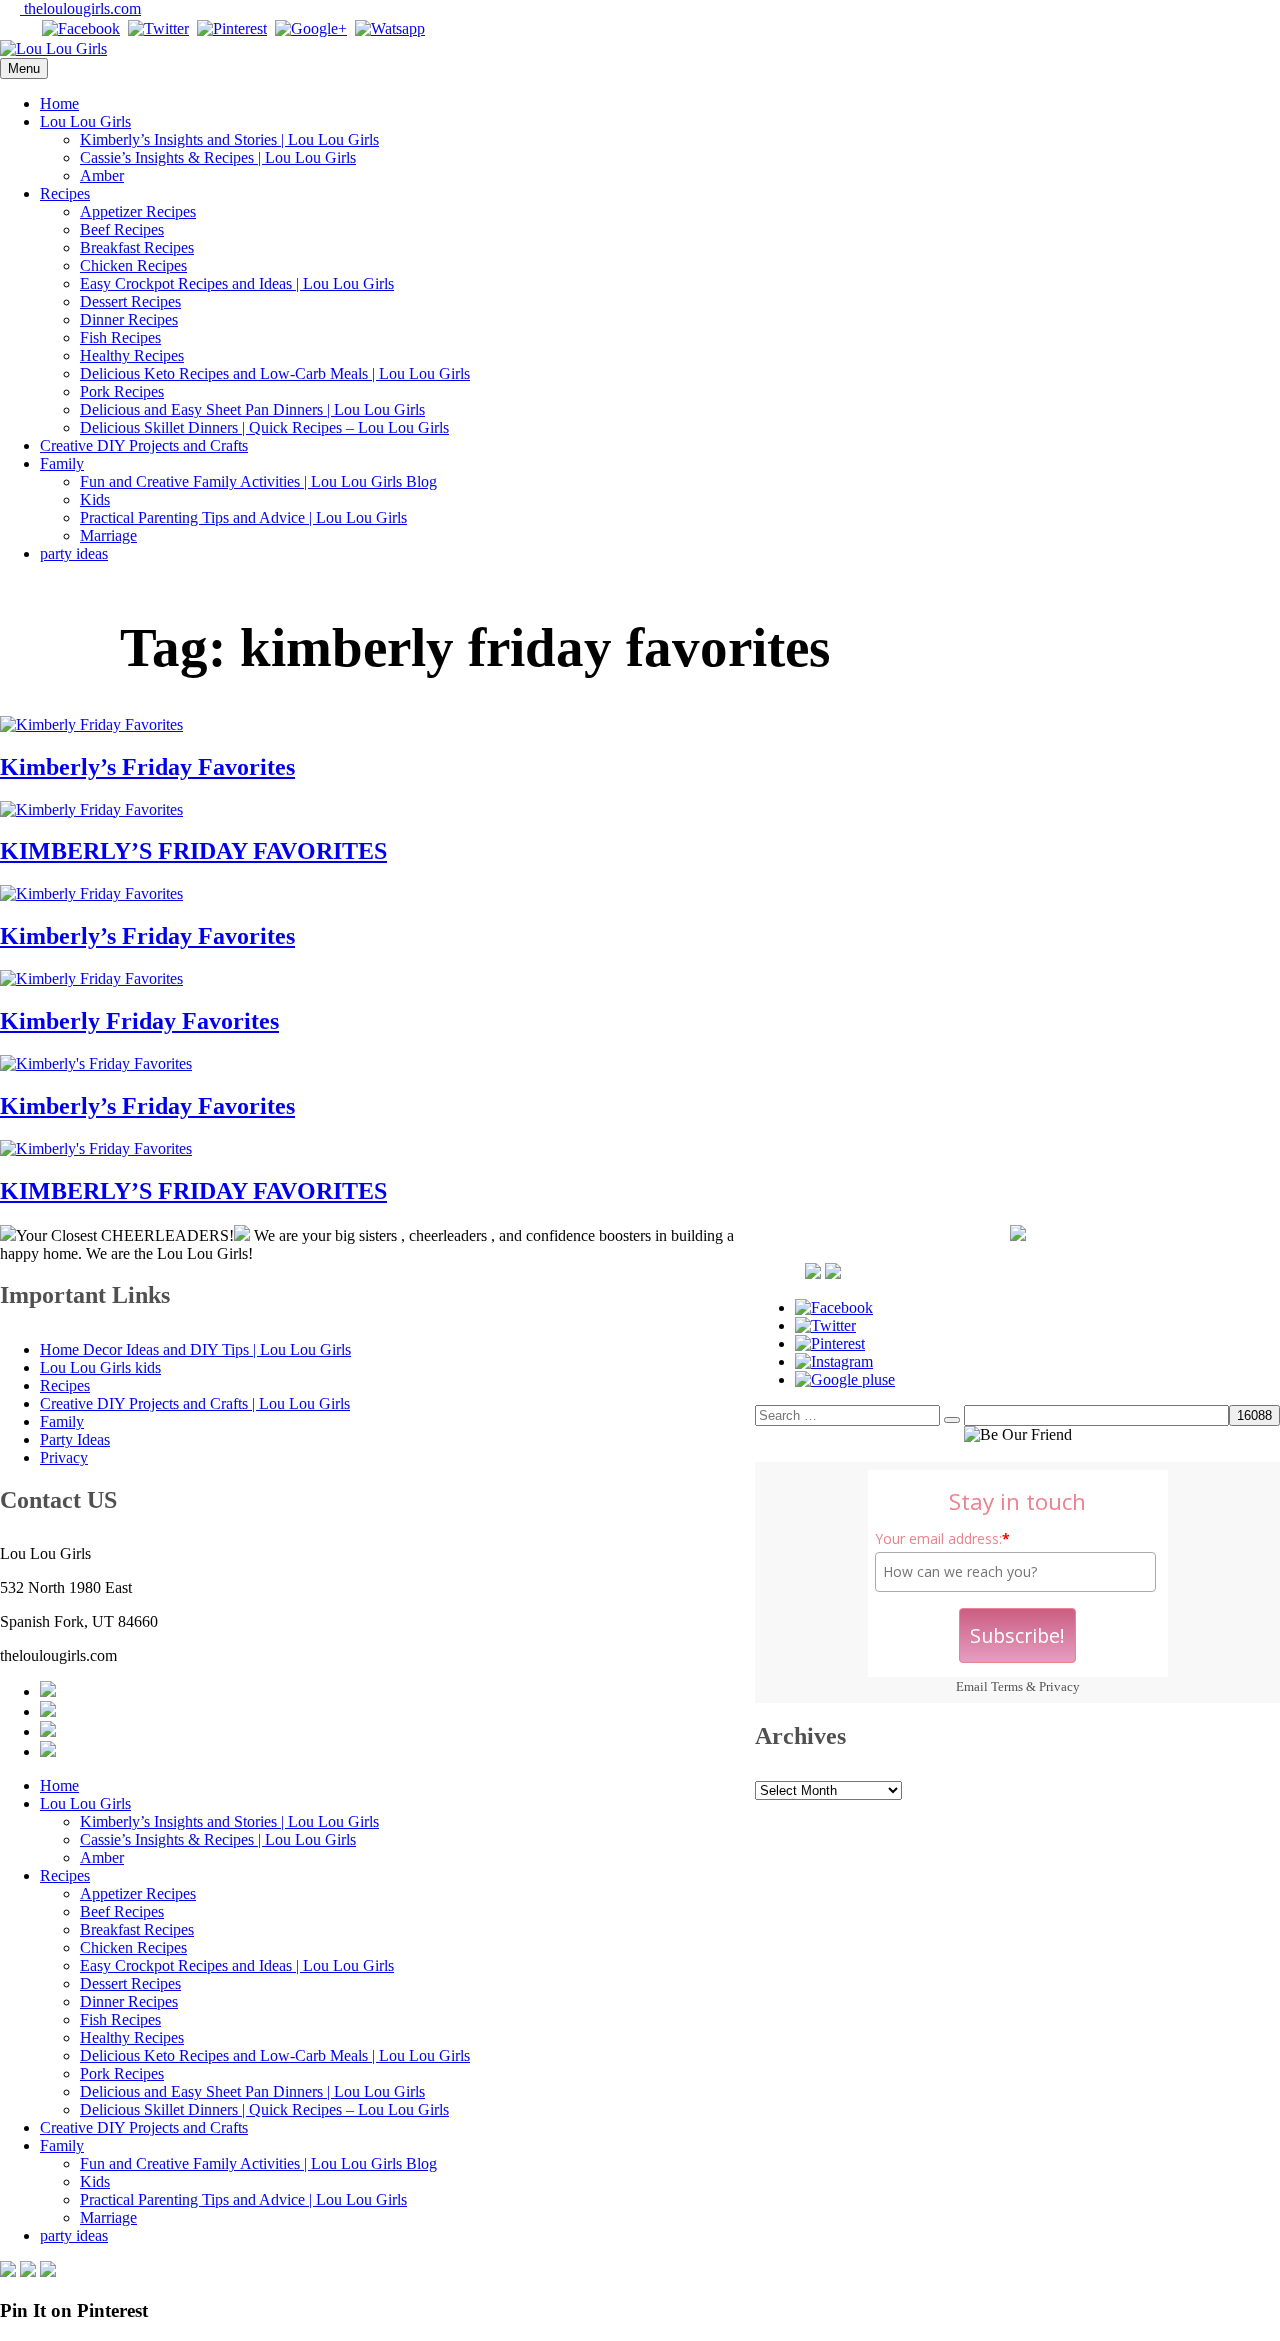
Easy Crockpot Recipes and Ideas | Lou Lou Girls (237, 283)
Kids (95, 499)
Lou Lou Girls (85, 121)
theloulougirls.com (80, 8)
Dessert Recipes (130, 301)
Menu (24, 68)
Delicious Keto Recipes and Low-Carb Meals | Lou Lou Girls (275, 373)
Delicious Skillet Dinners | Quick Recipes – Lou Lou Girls (264, 427)
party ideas (74, 553)
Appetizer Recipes (138, 211)
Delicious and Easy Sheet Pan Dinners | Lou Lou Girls (252, 409)
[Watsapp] (390, 28)
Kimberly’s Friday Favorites (147, 767)
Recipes (65, 193)
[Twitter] (158, 28)
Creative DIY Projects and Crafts (144, 445)
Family (62, 463)
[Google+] (311, 28)
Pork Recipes (122, 391)
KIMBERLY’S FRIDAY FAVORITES (193, 851)
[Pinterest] (232, 28)
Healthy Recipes (132, 355)
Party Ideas (75, 1439)
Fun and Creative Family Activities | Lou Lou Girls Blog (258, 481)
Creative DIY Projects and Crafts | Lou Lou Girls (195, 1403)
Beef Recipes (122, 229)
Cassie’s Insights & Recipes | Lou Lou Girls (218, 157)
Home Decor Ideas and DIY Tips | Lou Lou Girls (195, 1349)
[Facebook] (81, 28)
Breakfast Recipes (137, 247)
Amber (102, 175)
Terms (1007, 1686)
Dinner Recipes (129, 319)
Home (59, 103)
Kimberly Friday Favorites (139, 1021)
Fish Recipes (120, 337)
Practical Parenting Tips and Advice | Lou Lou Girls (243, 517)
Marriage (108, 535)
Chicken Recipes (133, 265)
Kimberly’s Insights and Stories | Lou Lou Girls (229, 139)
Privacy (1059, 1686)
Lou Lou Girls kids (100, 1367)
